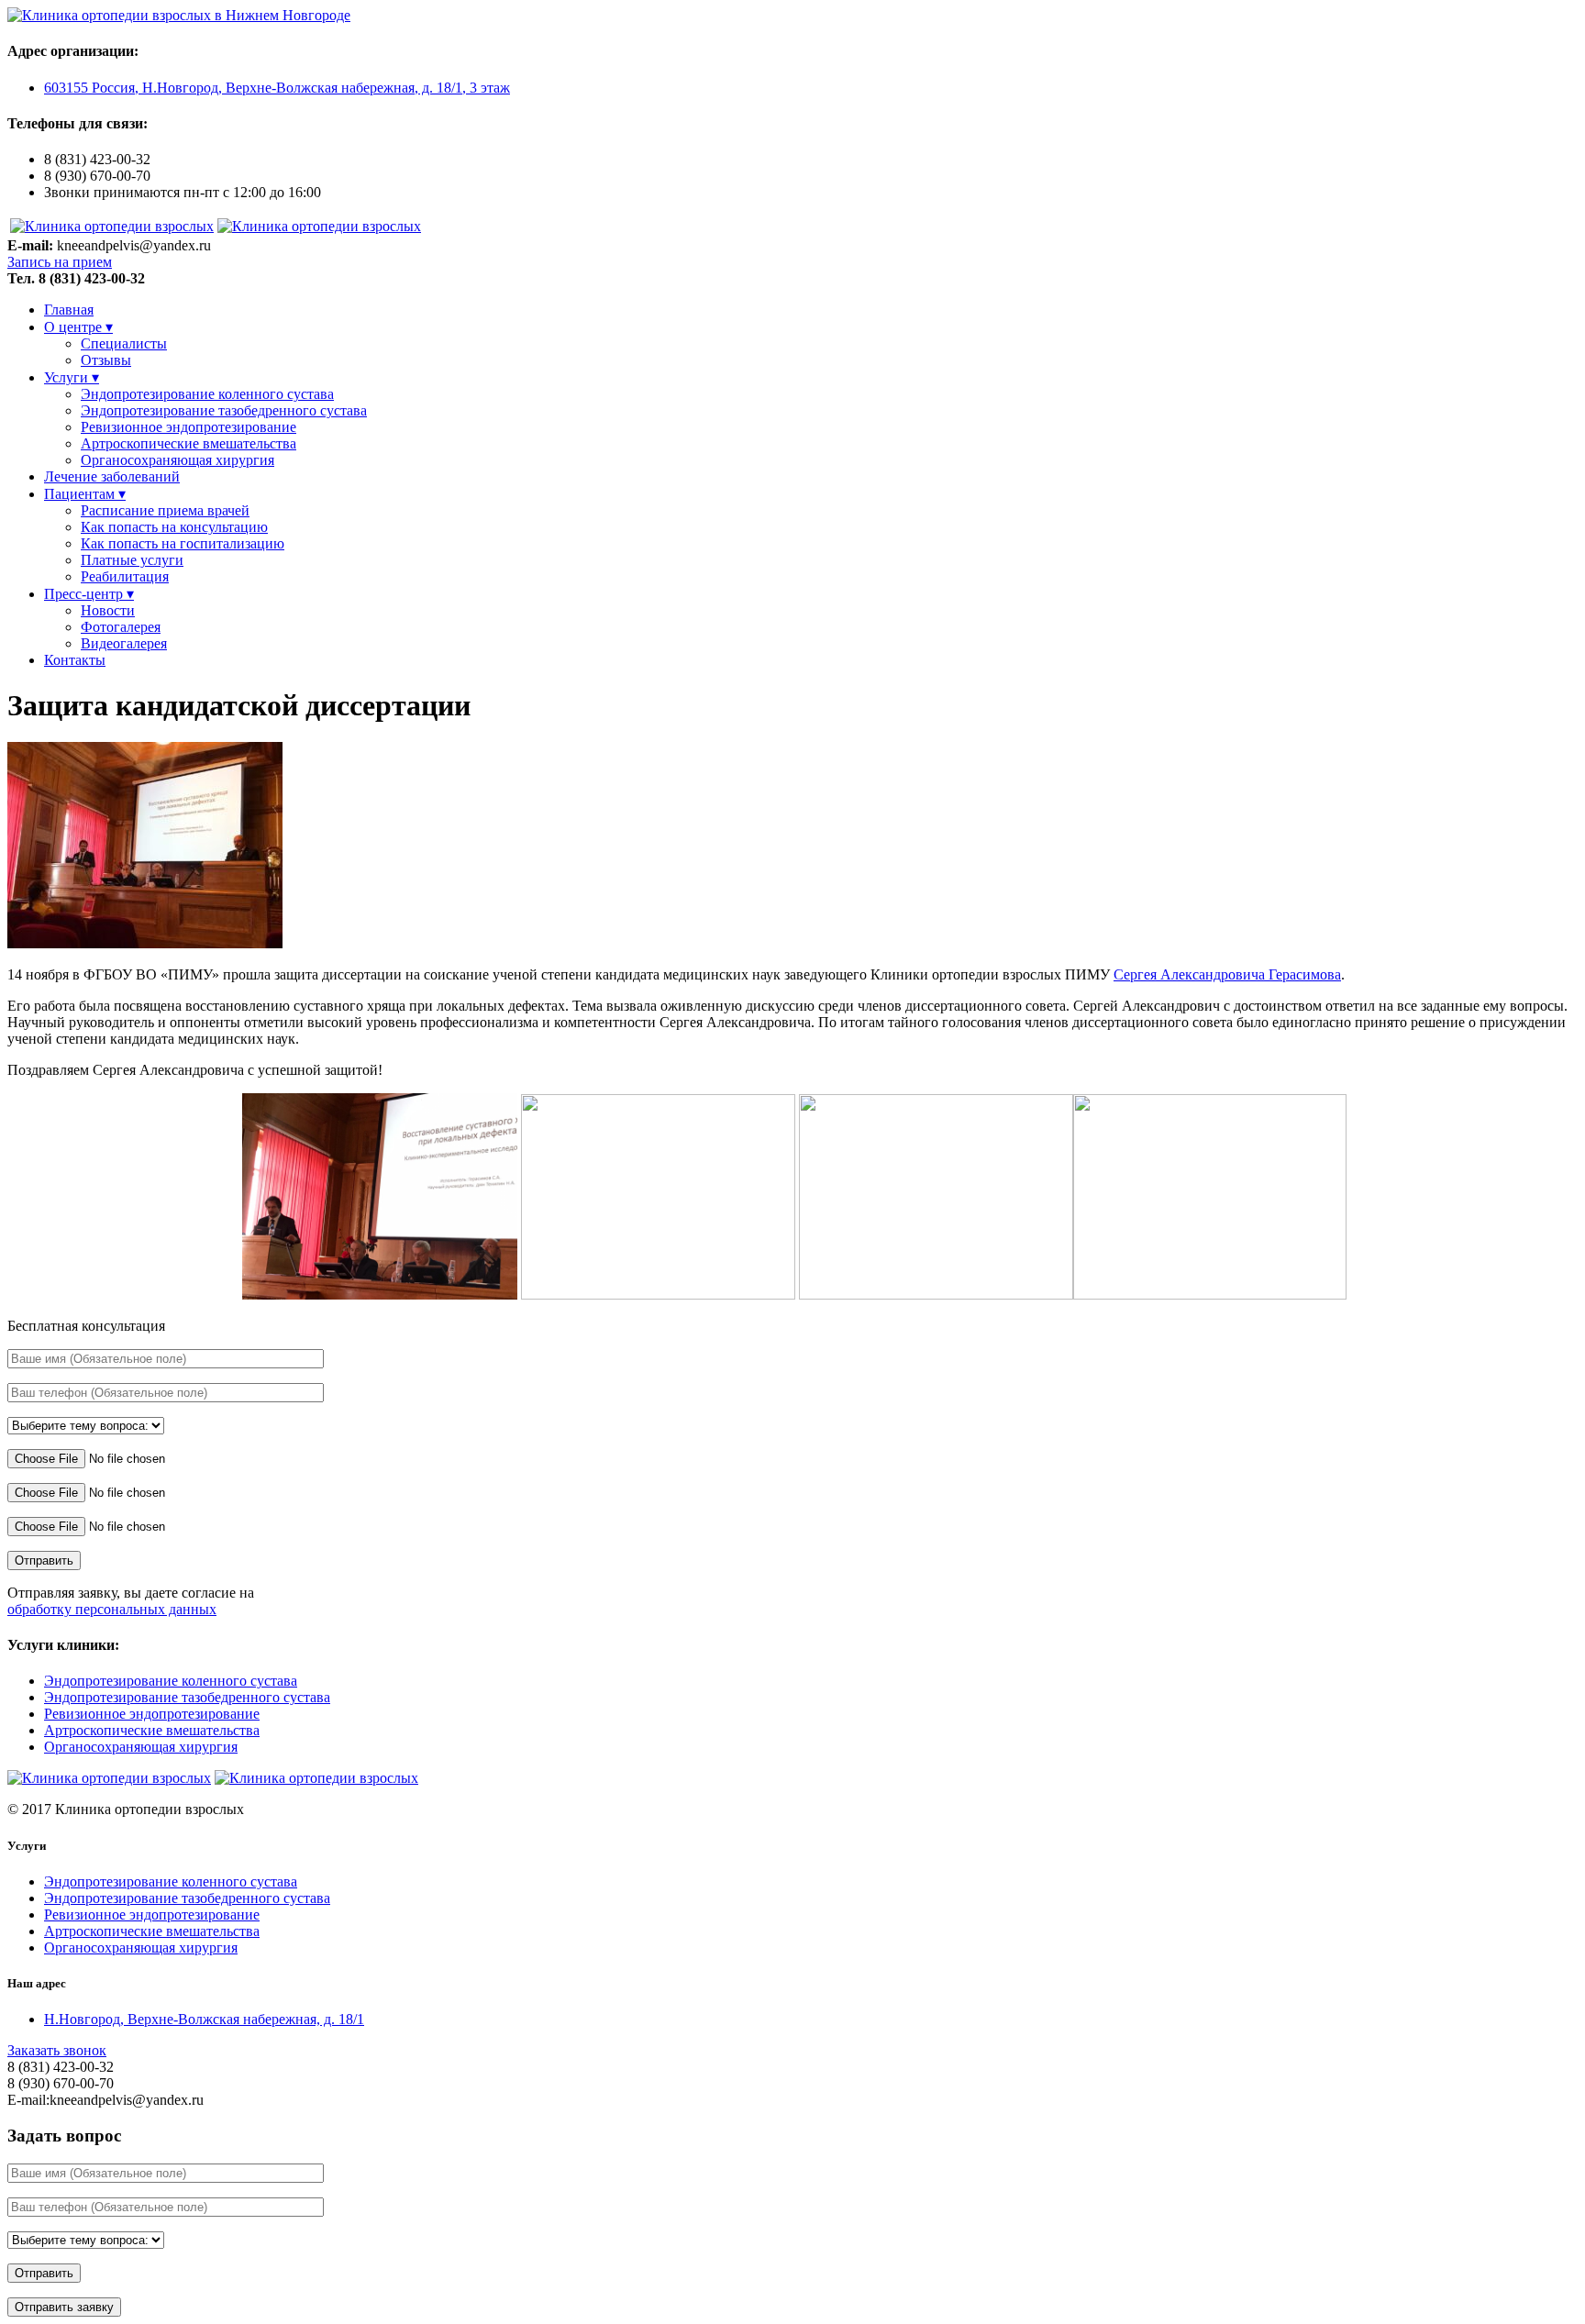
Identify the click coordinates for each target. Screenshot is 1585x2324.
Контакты (75, 660)
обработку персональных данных (112, 1609)
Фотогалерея (121, 627)
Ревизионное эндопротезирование (188, 427)
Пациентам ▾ (85, 494)
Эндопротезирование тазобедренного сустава (224, 410)
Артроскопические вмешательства (188, 443)
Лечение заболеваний (112, 476)
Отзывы (106, 360)
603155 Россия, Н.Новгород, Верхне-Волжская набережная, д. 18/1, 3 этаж (277, 88)
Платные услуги (132, 560)
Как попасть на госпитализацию (183, 543)
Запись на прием (60, 262)
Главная (69, 310)
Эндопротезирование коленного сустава (207, 394)
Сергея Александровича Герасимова (1227, 974)
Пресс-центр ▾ (89, 594)
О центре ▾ (78, 327)
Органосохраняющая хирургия (177, 460)
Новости (108, 610)
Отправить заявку (64, 2307)
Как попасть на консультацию (174, 527)
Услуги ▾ (72, 377)
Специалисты (124, 343)
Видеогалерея (124, 643)
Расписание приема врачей (165, 510)
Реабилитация (125, 576)
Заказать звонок (57, 2050)
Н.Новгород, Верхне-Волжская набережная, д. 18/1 (204, 2019)
